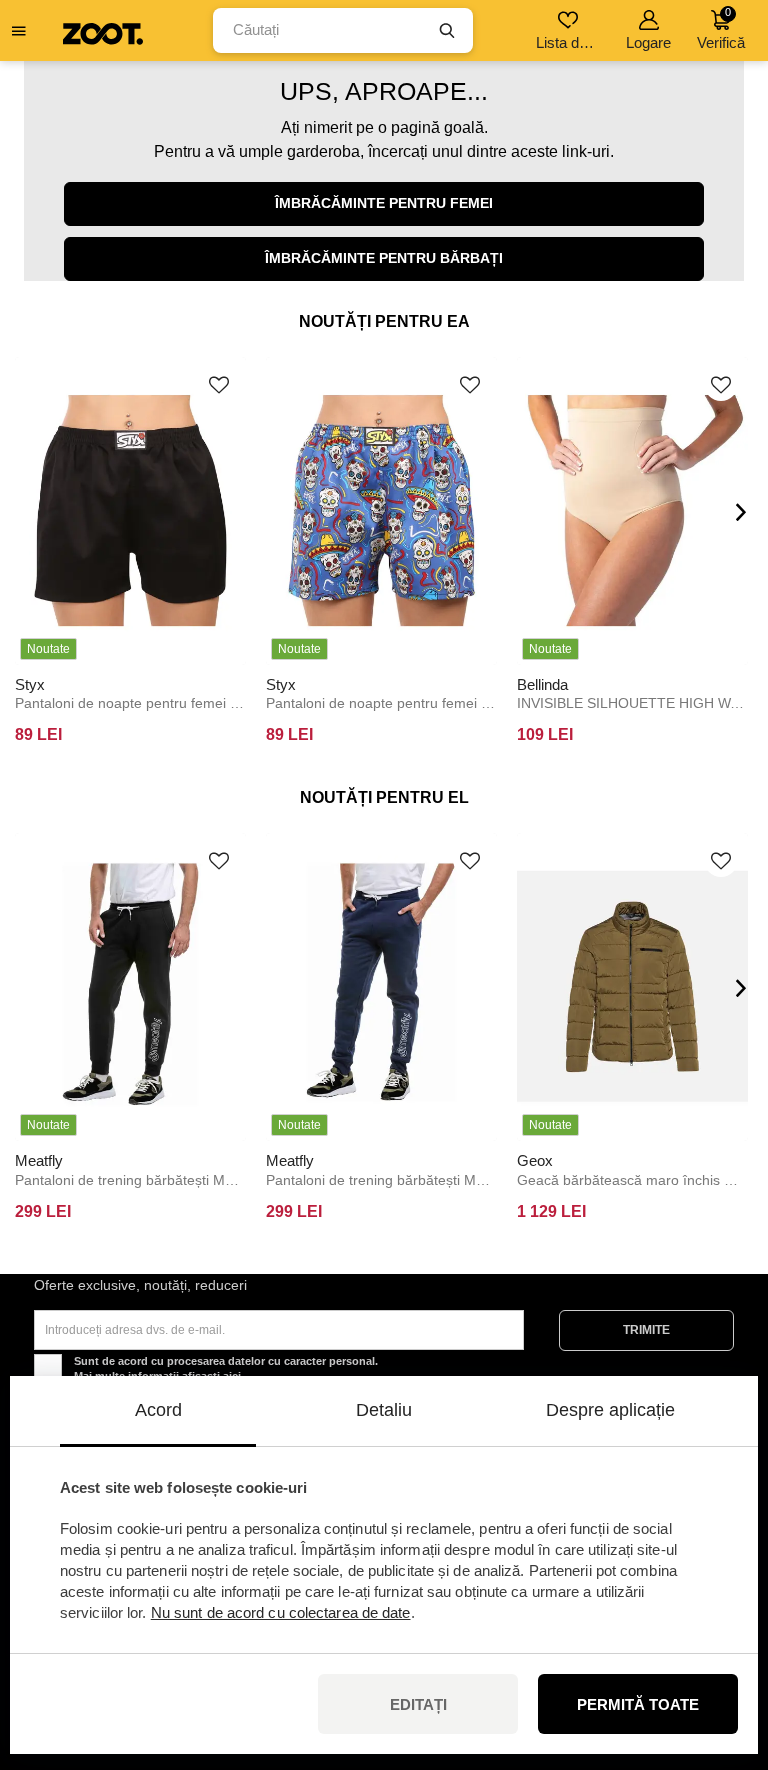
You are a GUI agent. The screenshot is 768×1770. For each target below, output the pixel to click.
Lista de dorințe (569, 42)
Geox (535, 1160)
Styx (30, 684)
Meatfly (39, 1160)
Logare (648, 42)
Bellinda (542, 684)
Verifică (721, 28)
